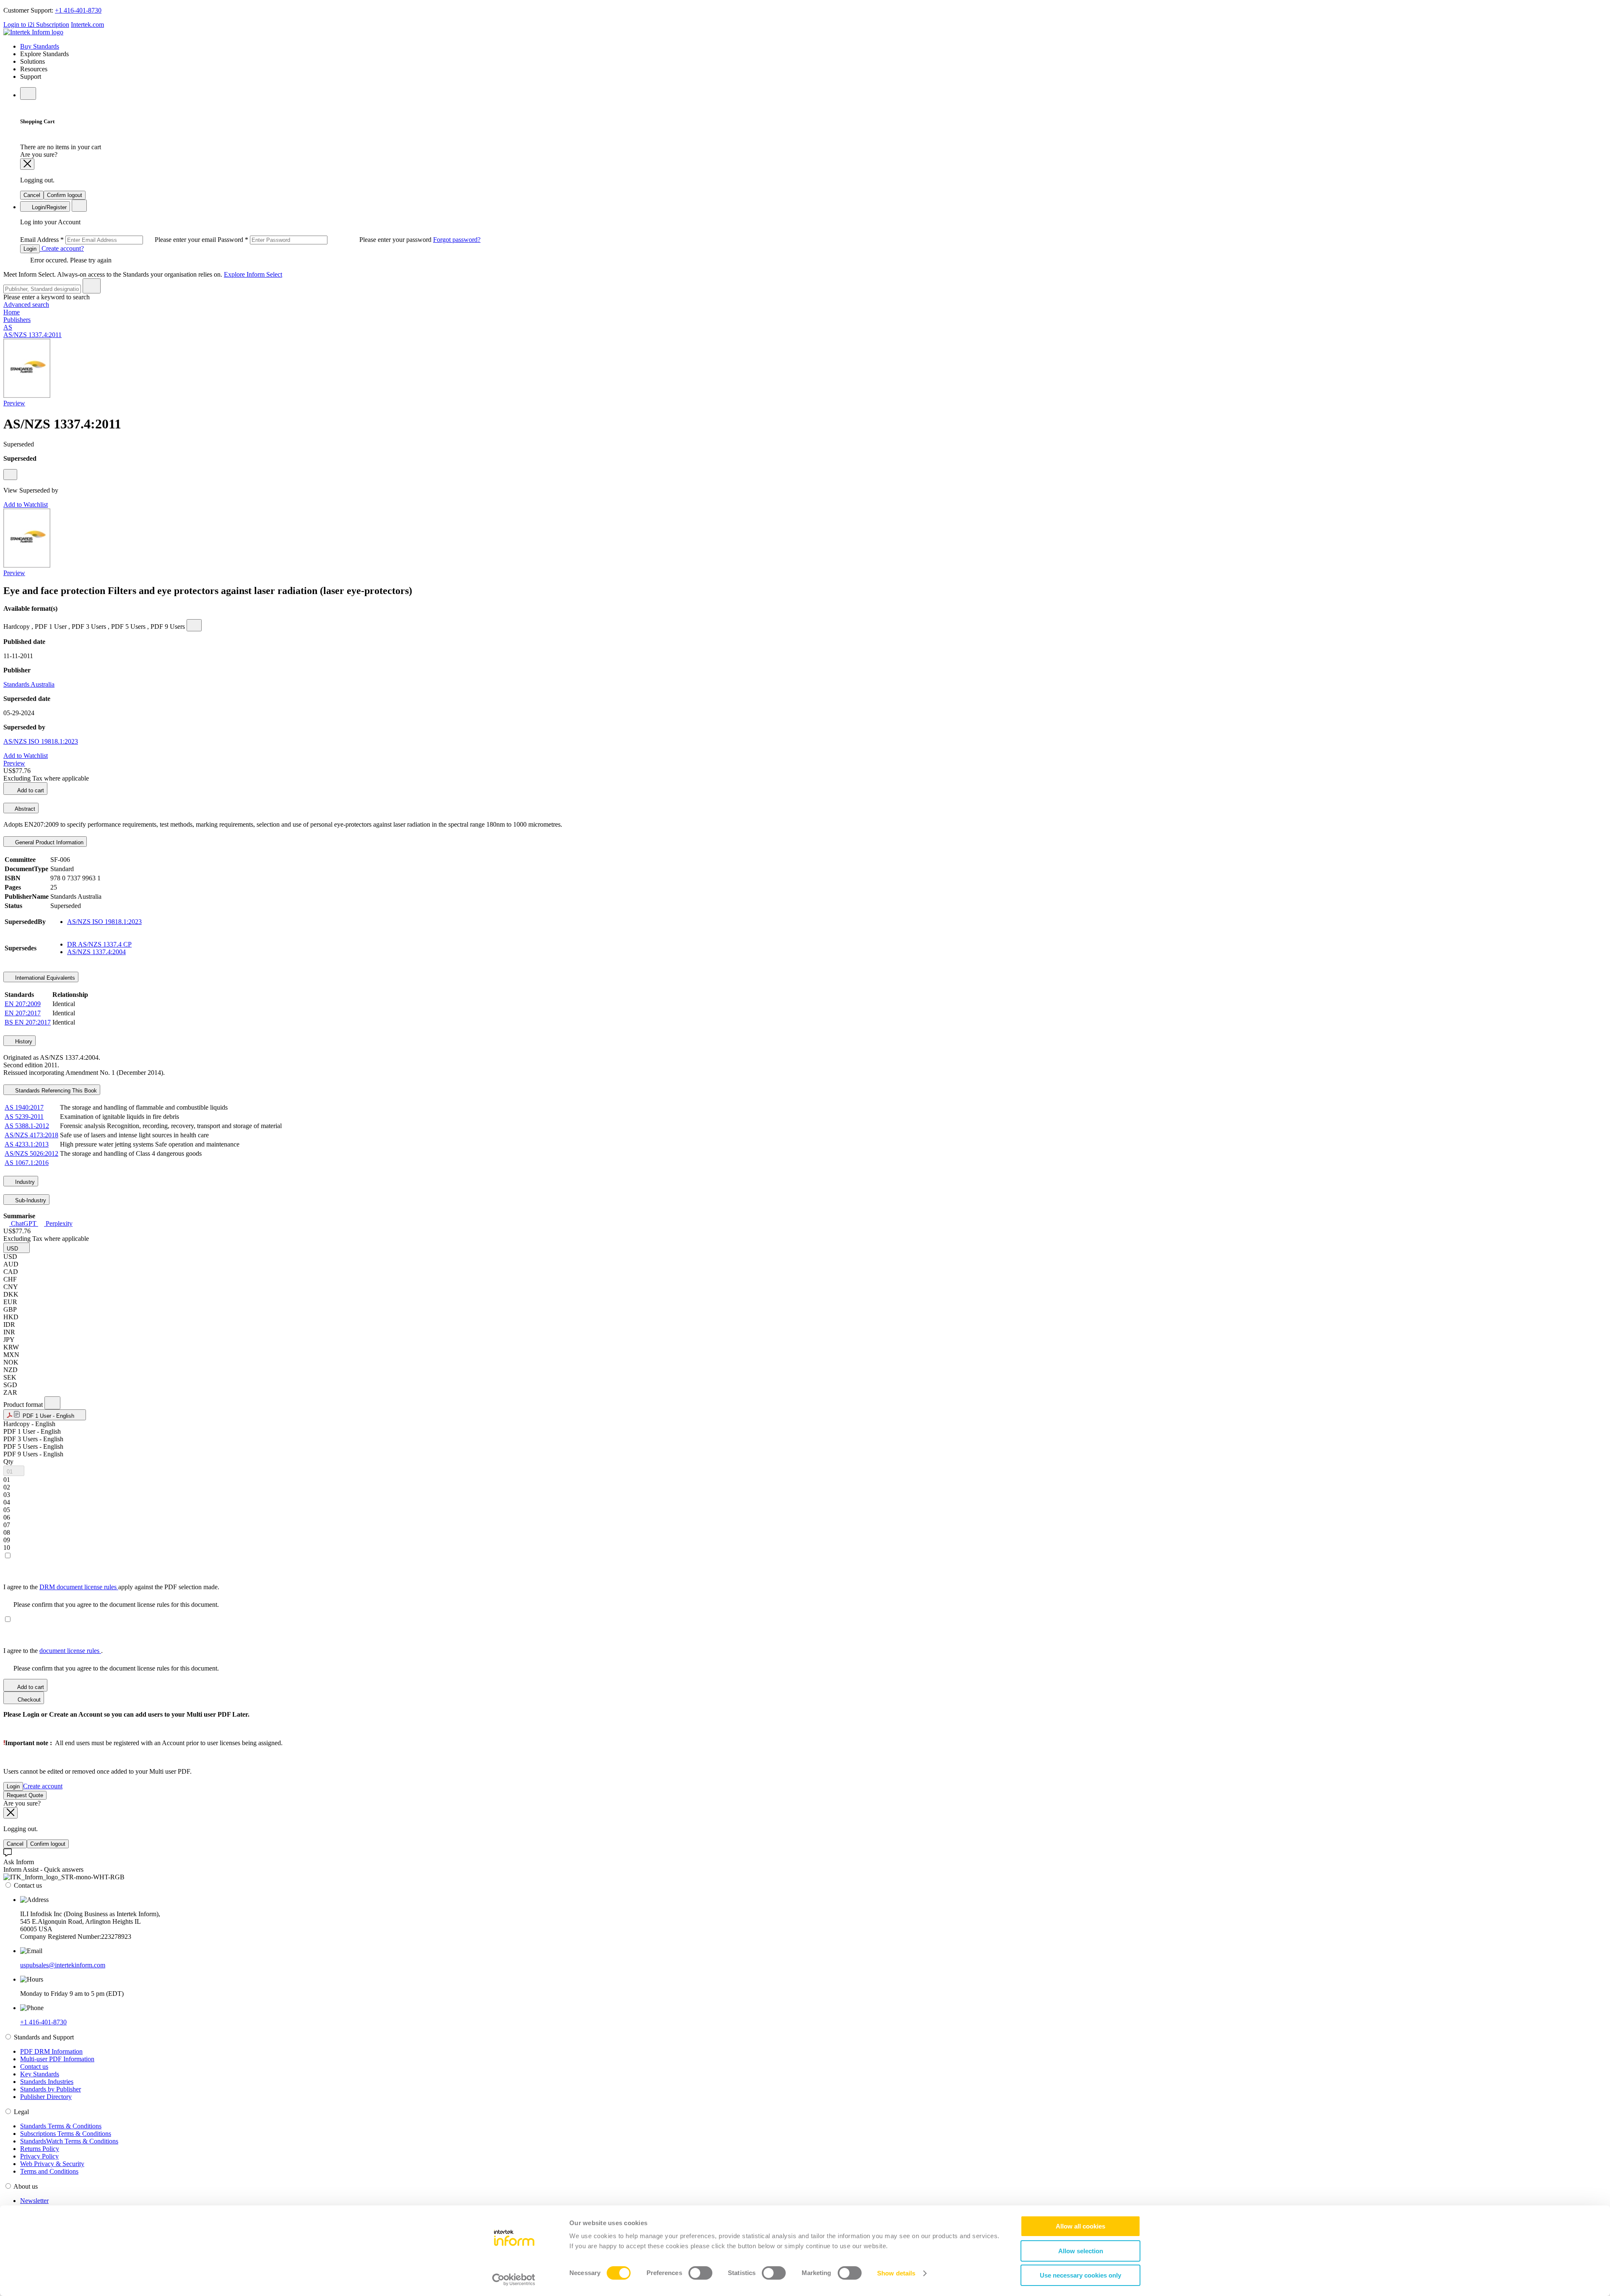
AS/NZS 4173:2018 (31, 1135)
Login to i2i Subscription (36, 25)
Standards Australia (29, 684)
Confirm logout (65, 195)
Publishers (17, 320)
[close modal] (27, 164)
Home (12, 312)
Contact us (34, 2066)
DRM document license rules (79, 1587)
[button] (17, 1248)
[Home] (33, 32)
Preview (14, 403)
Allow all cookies (1080, 2226)
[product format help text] (52, 1403)
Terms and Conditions (49, 2171)
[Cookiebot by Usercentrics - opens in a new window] (514, 2280)
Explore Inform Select (253, 274)
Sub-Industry (30, 1200)
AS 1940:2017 (24, 1107)
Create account (43, 1786)
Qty (8, 1462)
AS (8, 327)
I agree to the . (53, 1651)
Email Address (119, 240)
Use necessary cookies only (1080, 2275)
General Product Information (48, 842)
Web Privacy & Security (52, 2164)
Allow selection (1081, 2251)
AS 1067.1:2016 (27, 1163)
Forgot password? (457, 240)
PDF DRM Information (51, 2051)
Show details (896, 2273)
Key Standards (40, 2074)
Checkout (28, 1700)
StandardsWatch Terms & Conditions (69, 2141)
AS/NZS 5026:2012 (31, 1153)
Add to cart (30, 790)
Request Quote (25, 1795)
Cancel (32, 195)
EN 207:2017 (23, 1013)
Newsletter (34, 2201)
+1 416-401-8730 (78, 10)
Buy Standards (40, 46)
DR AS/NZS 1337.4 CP (99, 944)
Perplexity (58, 1223)
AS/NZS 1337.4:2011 (32, 335)
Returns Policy (40, 2149)
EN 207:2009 (23, 1004)
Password (325, 240)
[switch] (700, 2273)
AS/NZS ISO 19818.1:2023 (41, 741)
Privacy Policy (39, 2156)
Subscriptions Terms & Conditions (66, 2134)
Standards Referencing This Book (55, 1091)
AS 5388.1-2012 (27, 1126)
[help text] (10, 475)
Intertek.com (87, 25)
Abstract (24, 809)
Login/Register (48, 207)
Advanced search (26, 305)
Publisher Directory (46, 2097)
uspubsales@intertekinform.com (63, 1965)
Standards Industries (47, 2082)
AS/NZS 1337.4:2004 (96, 952)
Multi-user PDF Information (57, 2059)
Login (30, 249)
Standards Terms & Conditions (61, 2126)
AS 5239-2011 (24, 1117)
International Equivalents (44, 978)
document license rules (70, 1651)
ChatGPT (24, 1223)
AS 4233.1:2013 (27, 1144)
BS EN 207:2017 (28, 1022)
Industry (24, 1182)
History (23, 1042)
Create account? (62, 248)
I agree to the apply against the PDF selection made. (111, 1587)
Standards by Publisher (51, 2089)
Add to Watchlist (26, 505)
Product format (24, 1405)
